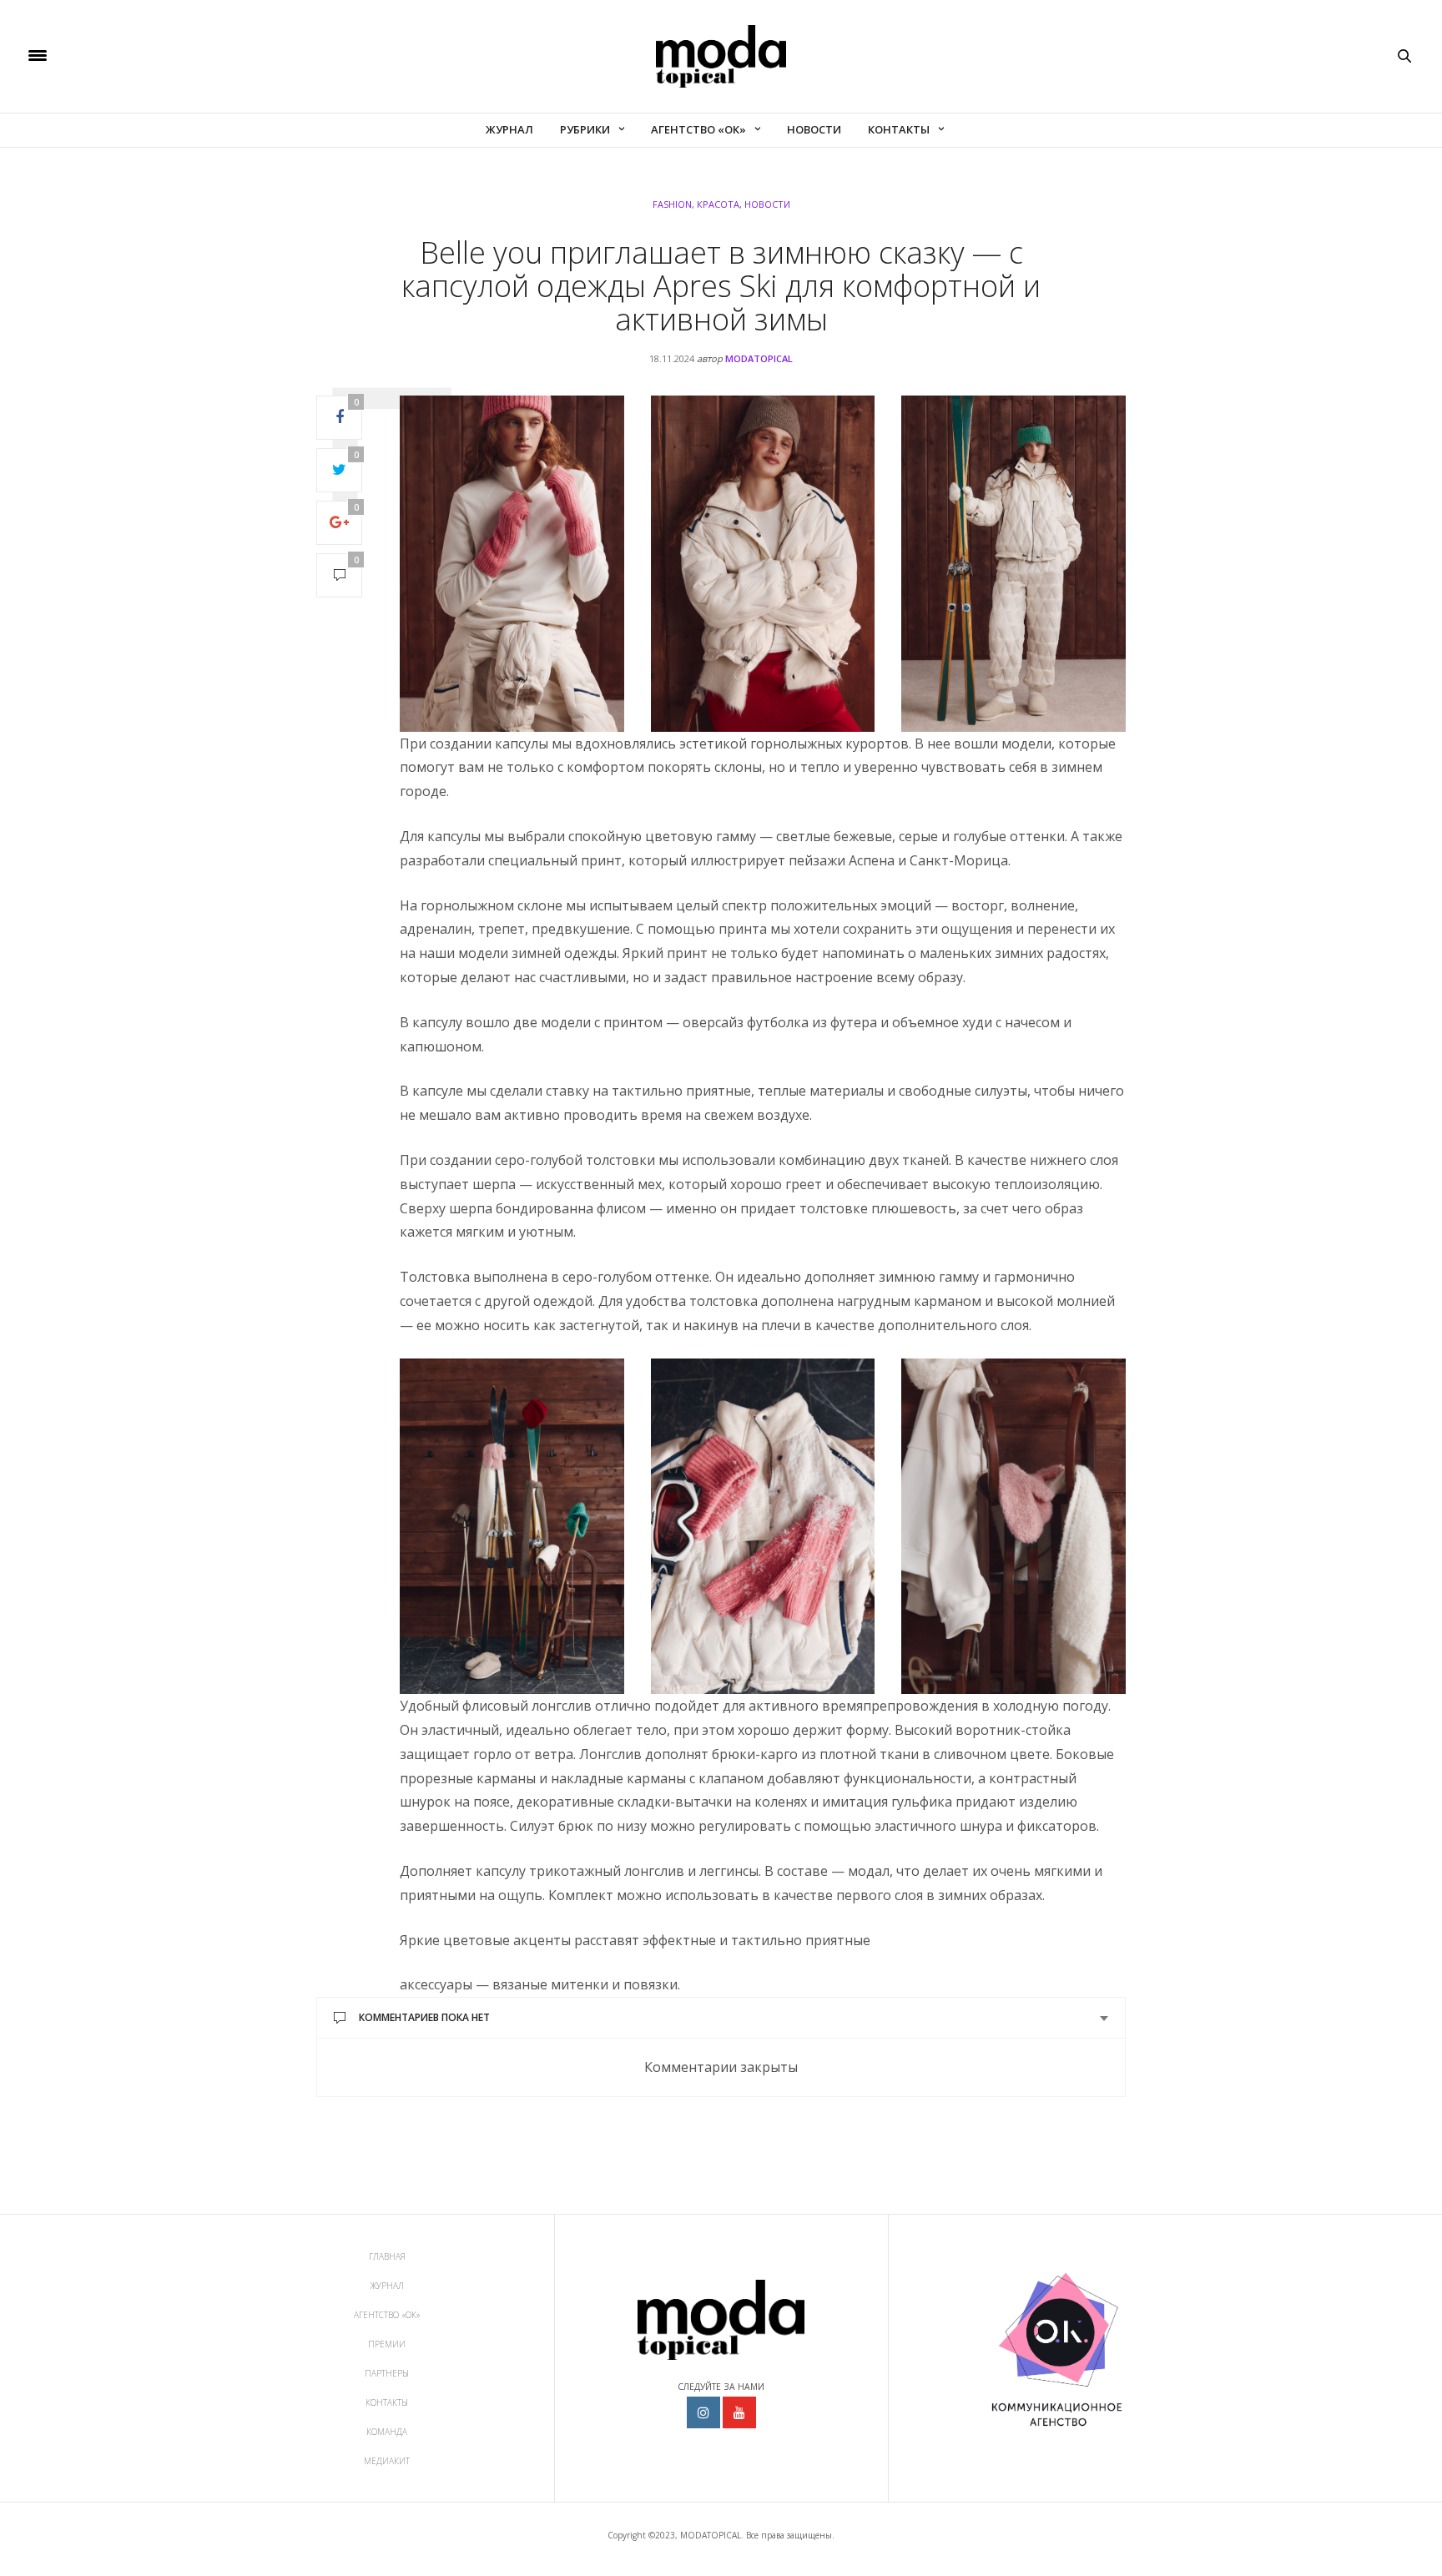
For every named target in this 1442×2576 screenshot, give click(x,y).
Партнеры (387, 2373)
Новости (814, 129)
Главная (387, 2256)
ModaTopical (759, 358)
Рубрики (585, 129)
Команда (387, 2432)
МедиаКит (387, 2461)
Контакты (899, 129)
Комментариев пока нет (424, 2017)
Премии (387, 2344)
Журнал (509, 129)
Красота (718, 204)
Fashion (672, 204)
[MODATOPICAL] (721, 56)
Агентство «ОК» (698, 129)
